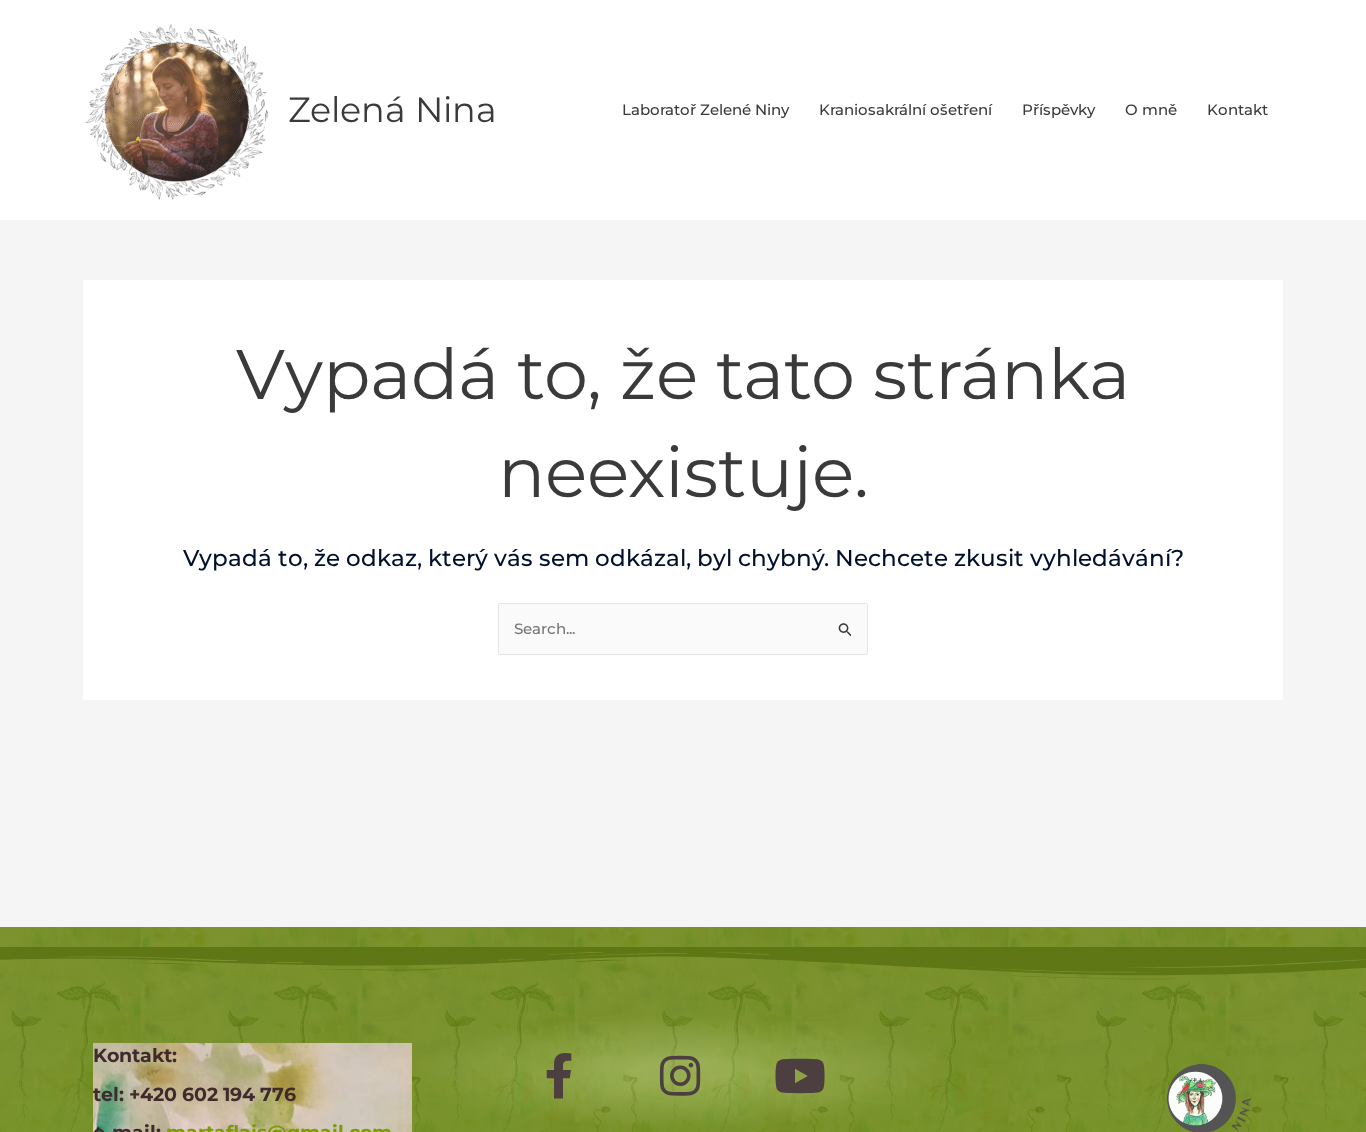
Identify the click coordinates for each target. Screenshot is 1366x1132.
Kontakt (1237, 109)
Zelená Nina (392, 109)
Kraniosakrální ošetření (905, 109)
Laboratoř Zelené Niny (705, 109)
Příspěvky (1058, 109)
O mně (1151, 109)
